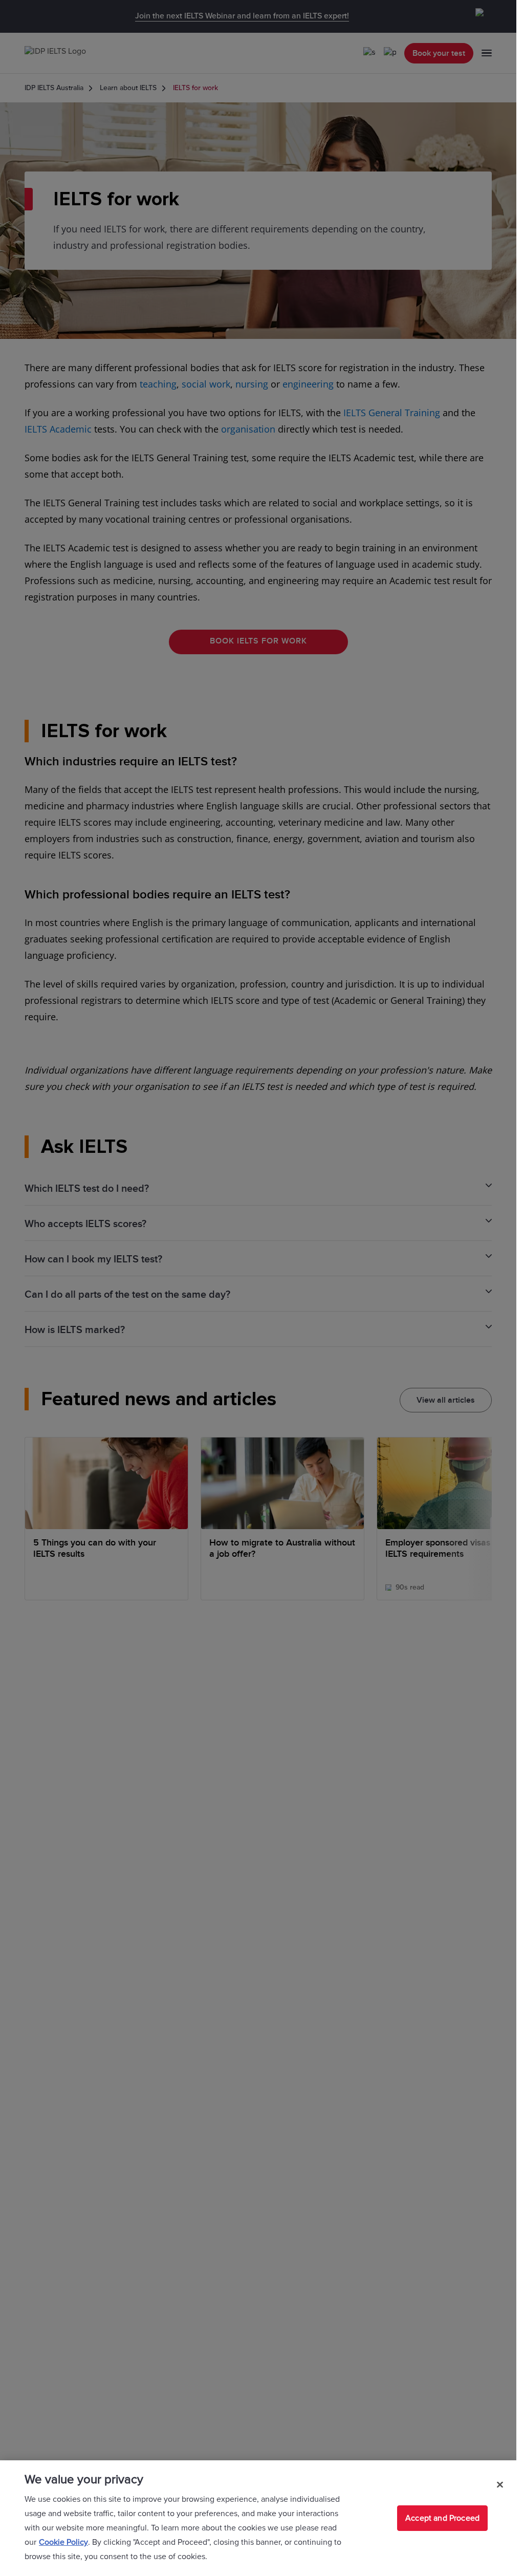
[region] (258, 2518)
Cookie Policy (63, 2542)
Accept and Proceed (442, 2518)
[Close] (500, 2484)
